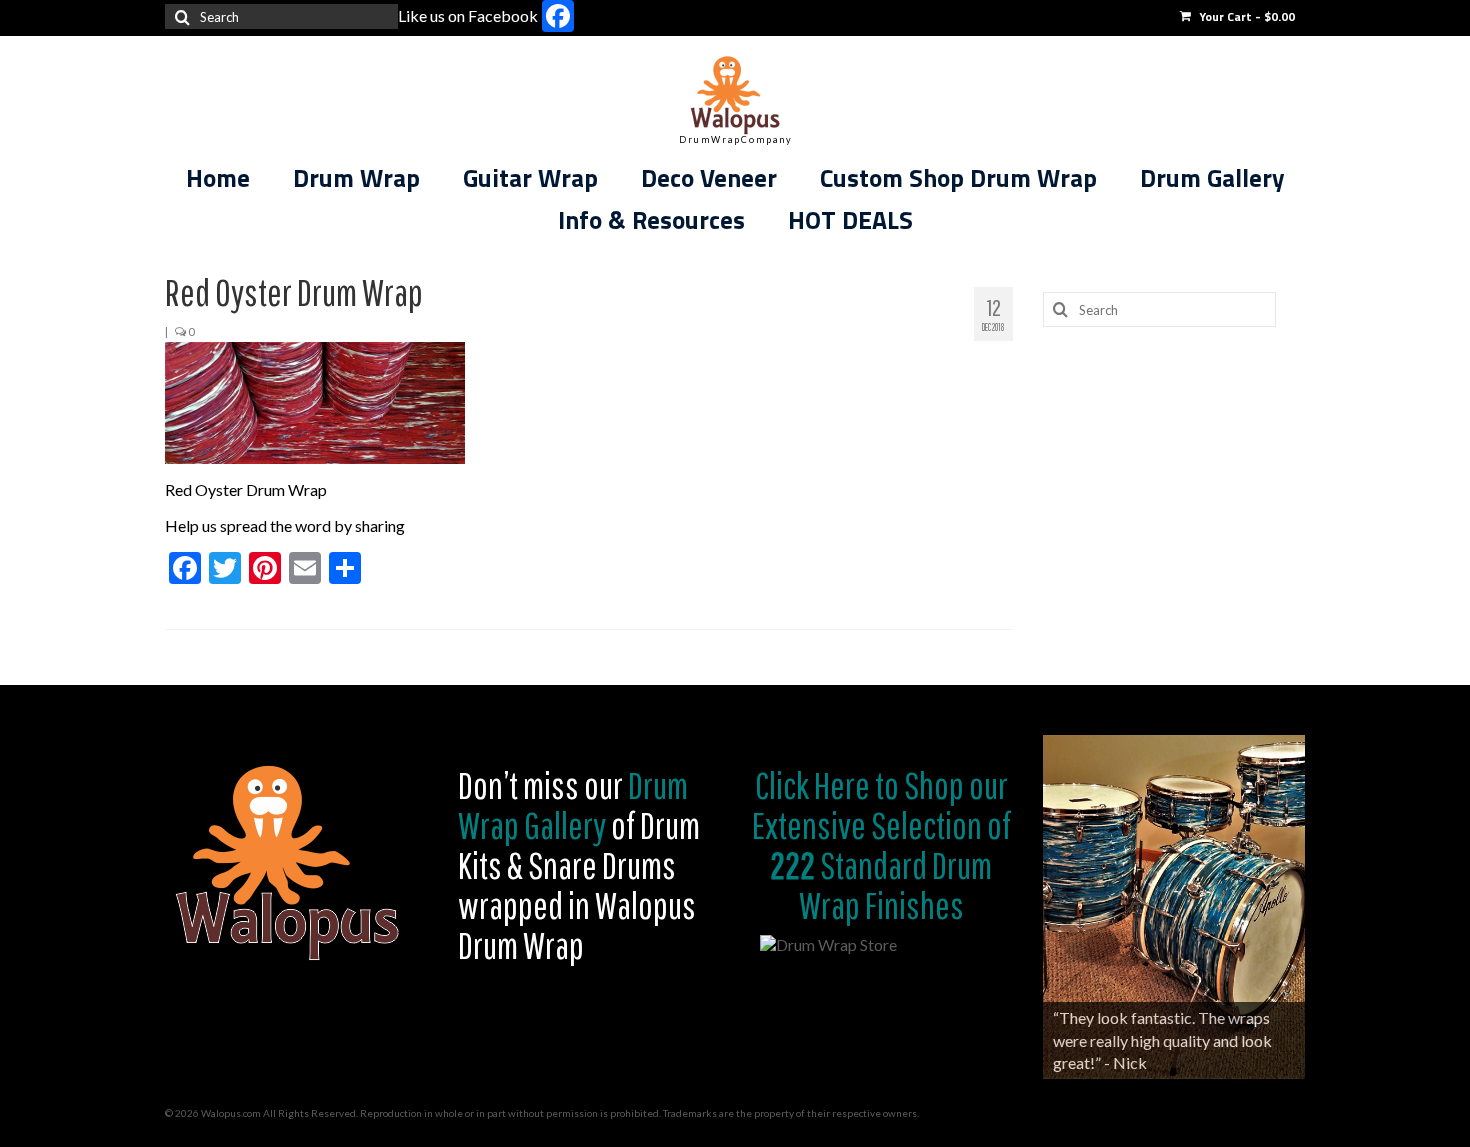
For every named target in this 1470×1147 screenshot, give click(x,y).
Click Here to (827, 785)
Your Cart (1245, 16)
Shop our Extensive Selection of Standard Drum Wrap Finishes (881, 845)
